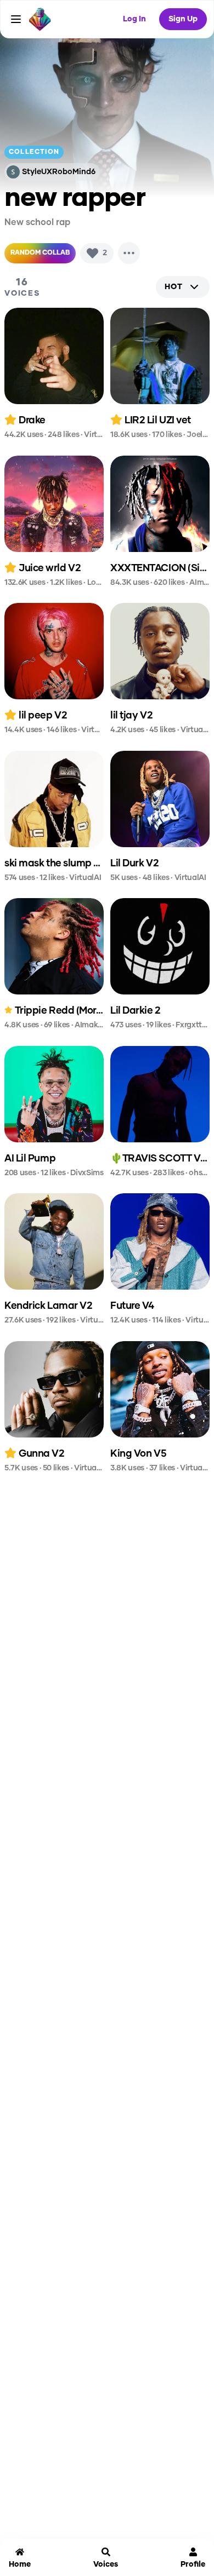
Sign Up (183, 19)
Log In (134, 19)
